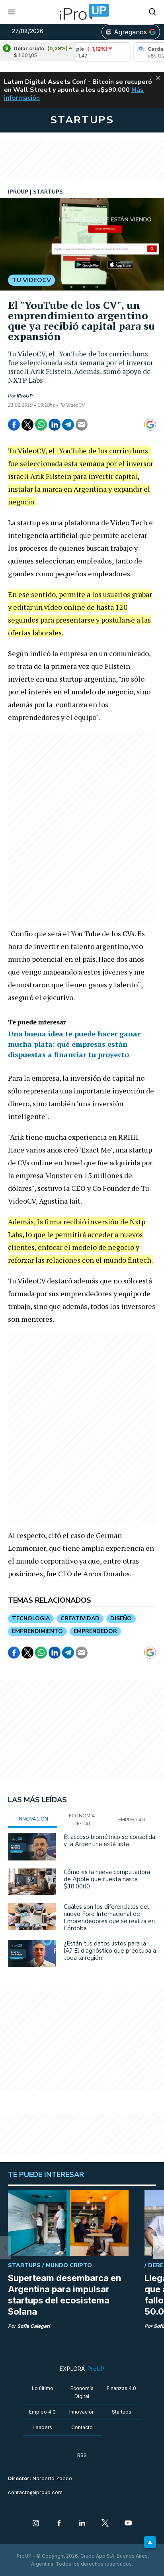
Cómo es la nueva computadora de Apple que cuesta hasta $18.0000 (107, 1879)
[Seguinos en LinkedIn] (82, 2524)
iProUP (25, 396)
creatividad (80, 1618)
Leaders (42, 2427)
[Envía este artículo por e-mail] (82, 425)
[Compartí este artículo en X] (27, 425)
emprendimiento (37, 1631)
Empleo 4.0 (42, 2412)
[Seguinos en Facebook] (59, 2524)
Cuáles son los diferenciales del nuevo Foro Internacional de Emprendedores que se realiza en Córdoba (109, 1918)
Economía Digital (82, 2392)
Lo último (43, 2388)
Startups (122, 2412)
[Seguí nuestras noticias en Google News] (150, 425)
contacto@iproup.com (35, 2492)
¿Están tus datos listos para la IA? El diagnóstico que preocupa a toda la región (110, 1951)
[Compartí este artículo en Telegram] (68, 425)
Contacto (82, 2427)
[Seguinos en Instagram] (36, 2524)
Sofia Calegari (33, 2326)
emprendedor (95, 1631)
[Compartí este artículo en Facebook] (14, 425)
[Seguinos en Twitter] (105, 2524)
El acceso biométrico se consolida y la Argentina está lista (109, 1841)
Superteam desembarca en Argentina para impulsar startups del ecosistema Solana (64, 2295)
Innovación (82, 2412)
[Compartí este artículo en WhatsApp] (41, 425)
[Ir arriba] (150, 2542)
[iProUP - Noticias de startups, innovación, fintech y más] (82, 12)
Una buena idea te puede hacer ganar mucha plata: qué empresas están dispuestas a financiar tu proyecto (74, 1044)
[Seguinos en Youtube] (128, 2524)
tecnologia (31, 1618)
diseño (121, 1618)
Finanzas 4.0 (121, 2388)
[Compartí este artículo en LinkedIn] (55, 425)
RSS (82, 2455)
